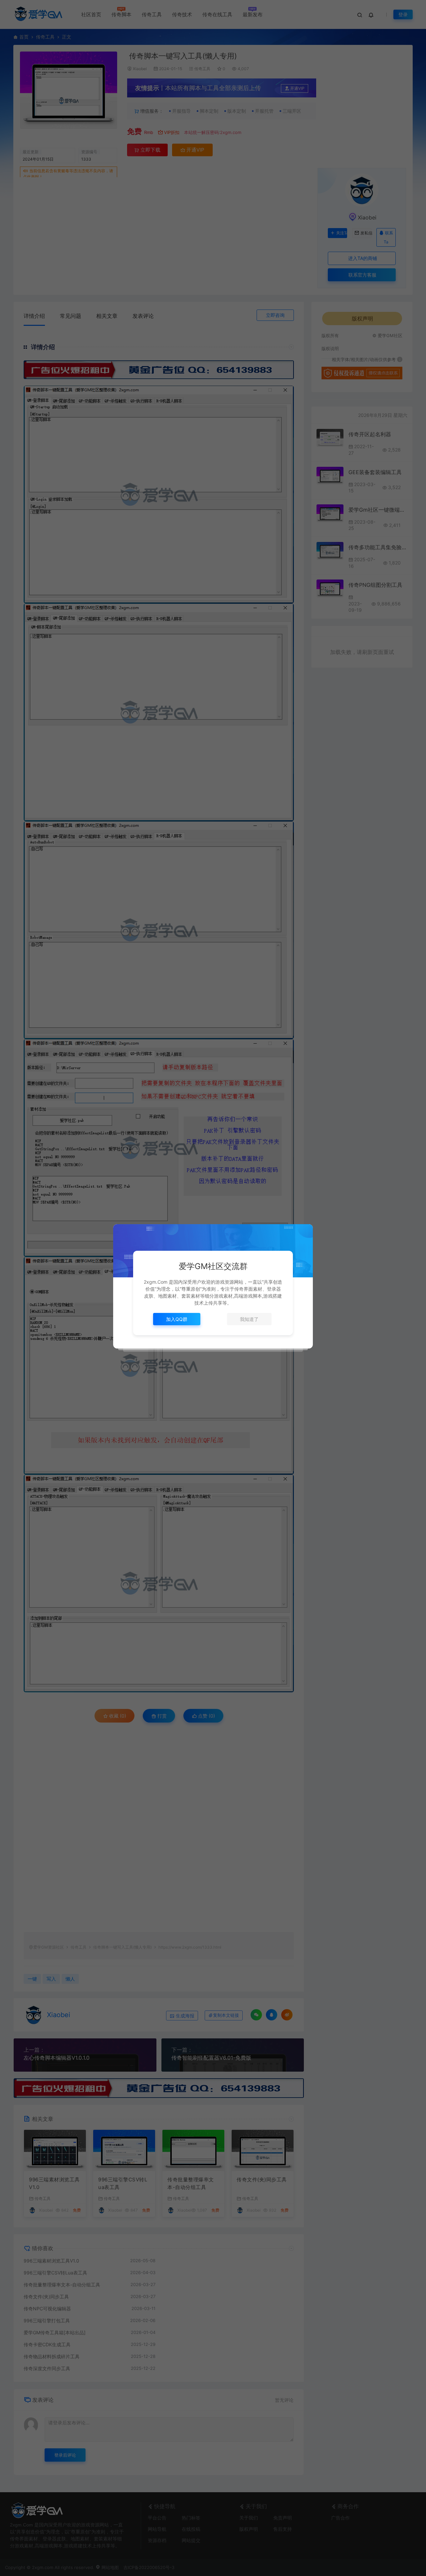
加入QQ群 (177, 1319)
